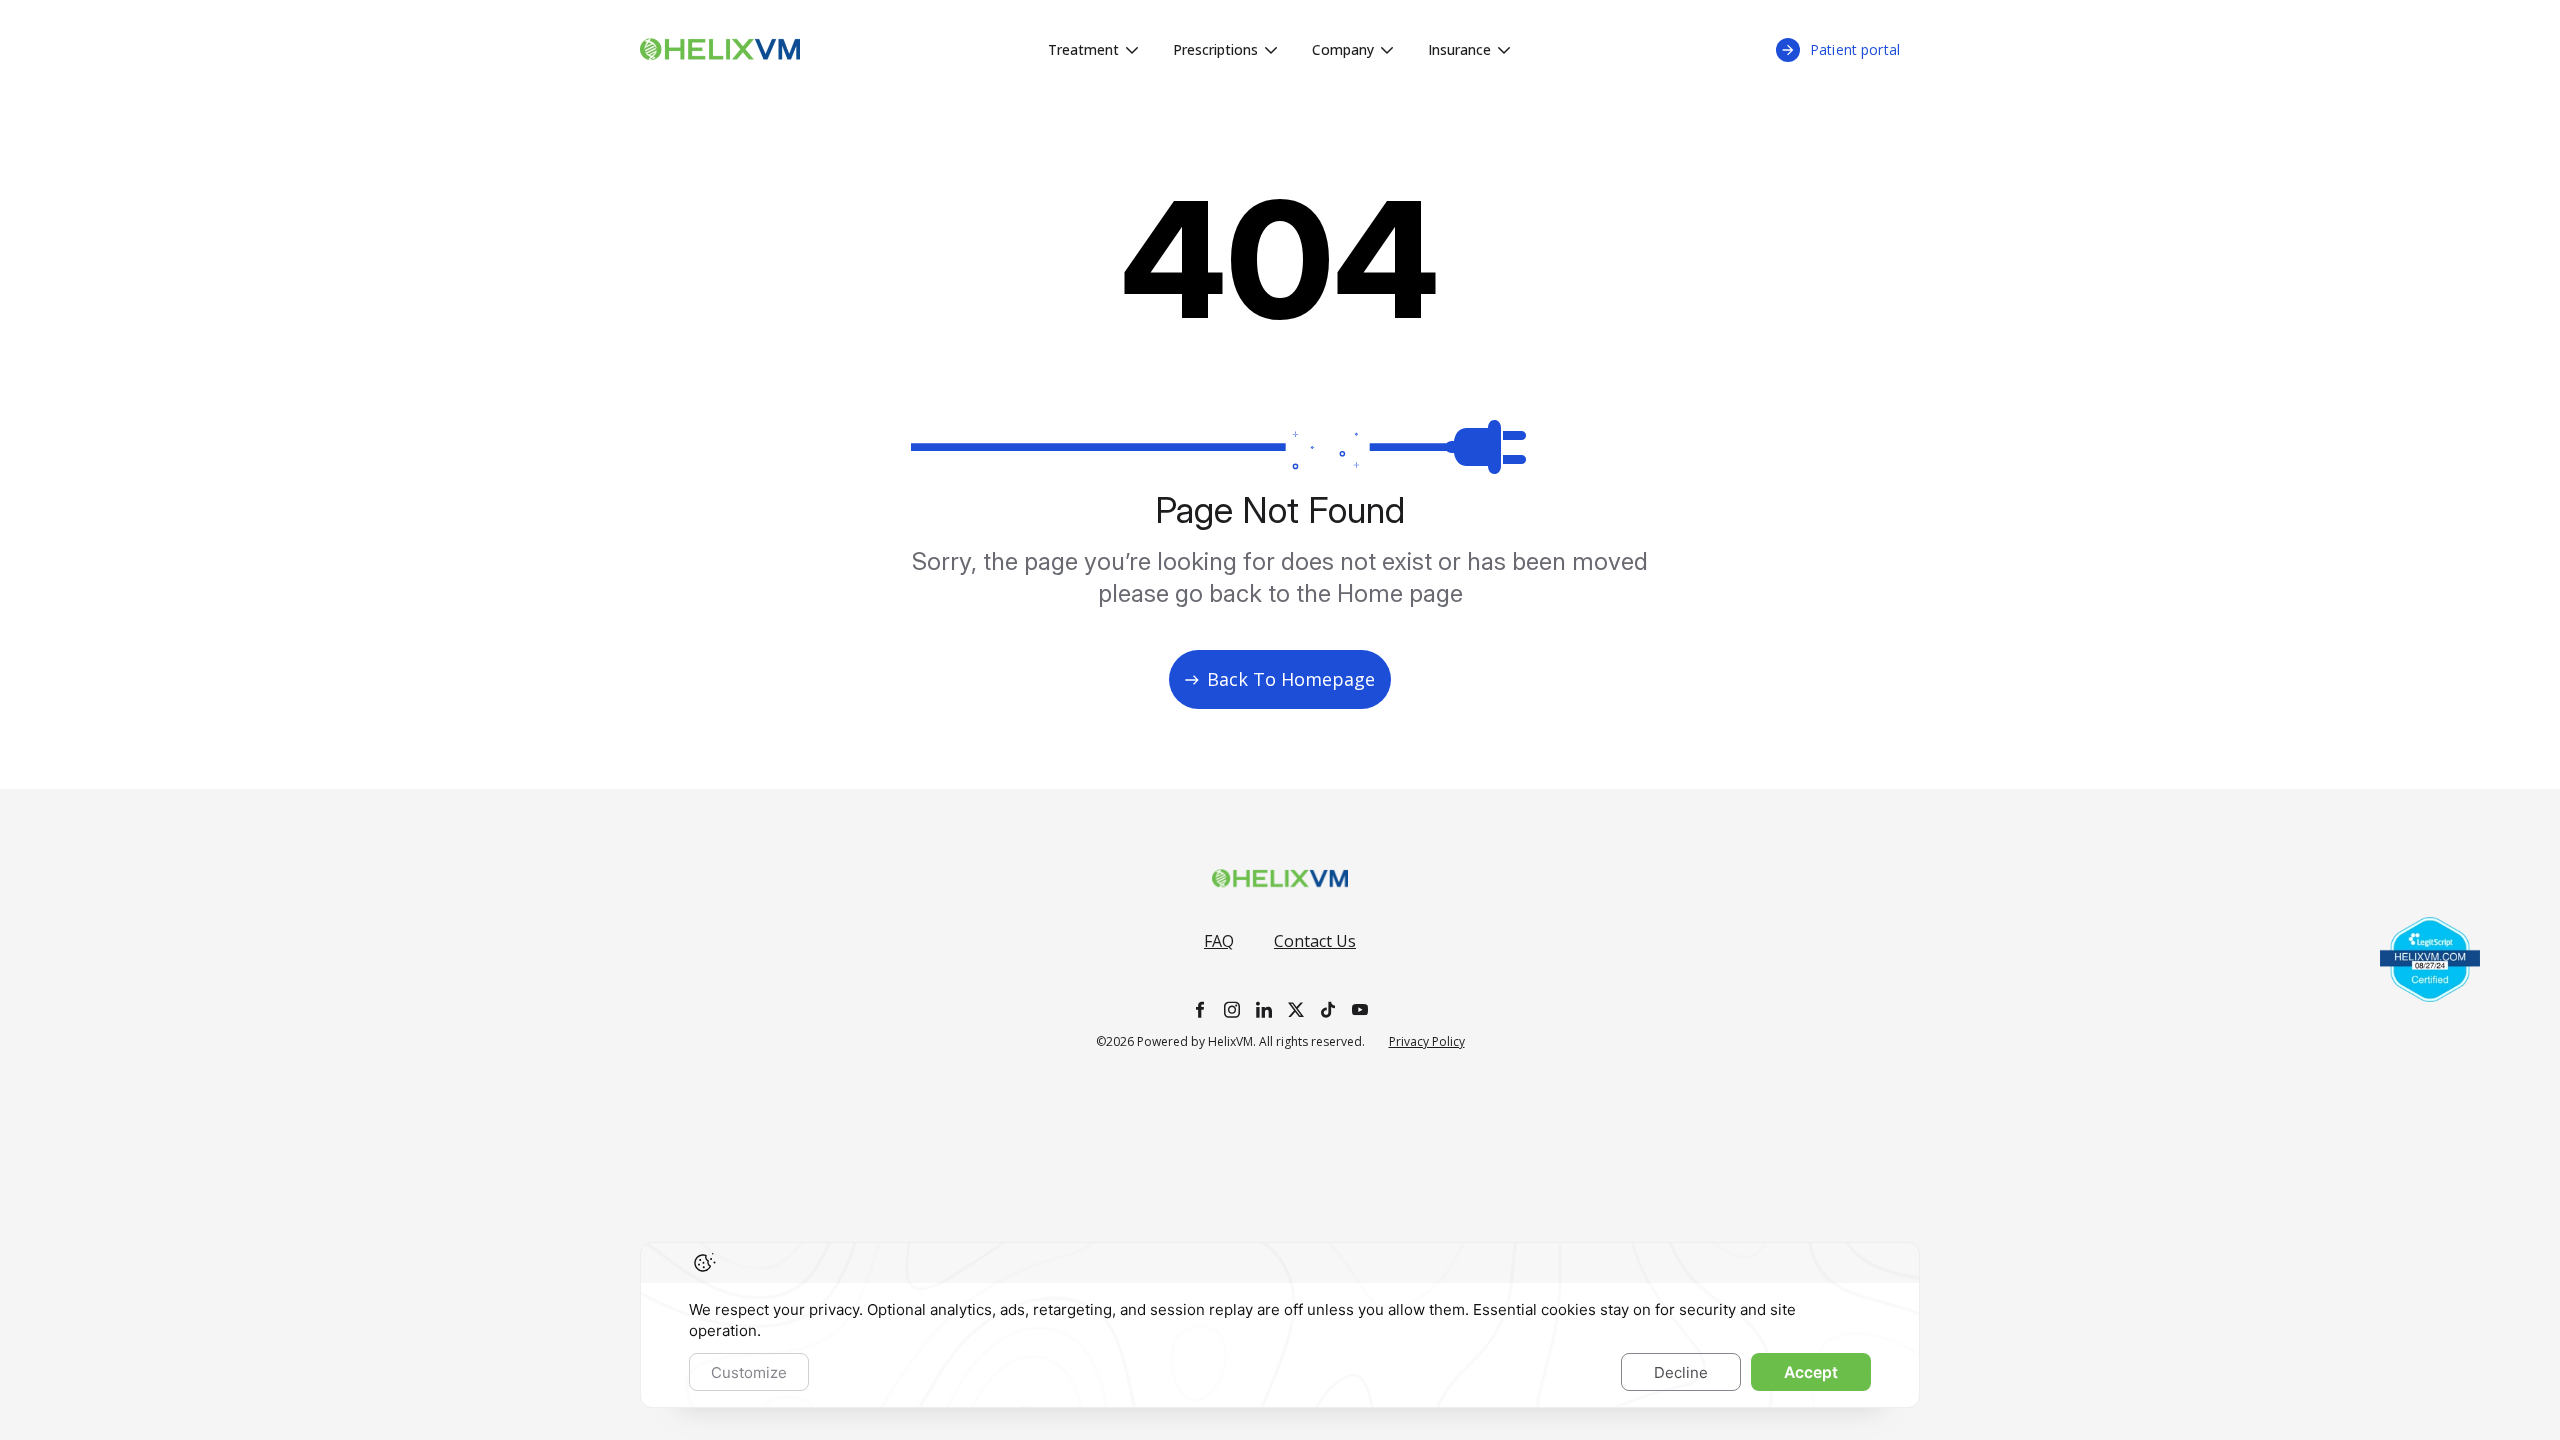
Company (1343, 49)
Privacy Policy (1427, 1042)
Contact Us (1315, 941)
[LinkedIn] (1264, 1009)
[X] (1296, 1009)
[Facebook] (1200, 1009)
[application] (1280, 1325)
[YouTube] (1360, 1009)
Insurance (1459, 49)
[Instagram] (1232, 1009)
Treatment (1083, 49)
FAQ (1219, 941)
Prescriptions (1215, 49)
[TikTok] (1328, 1009)
